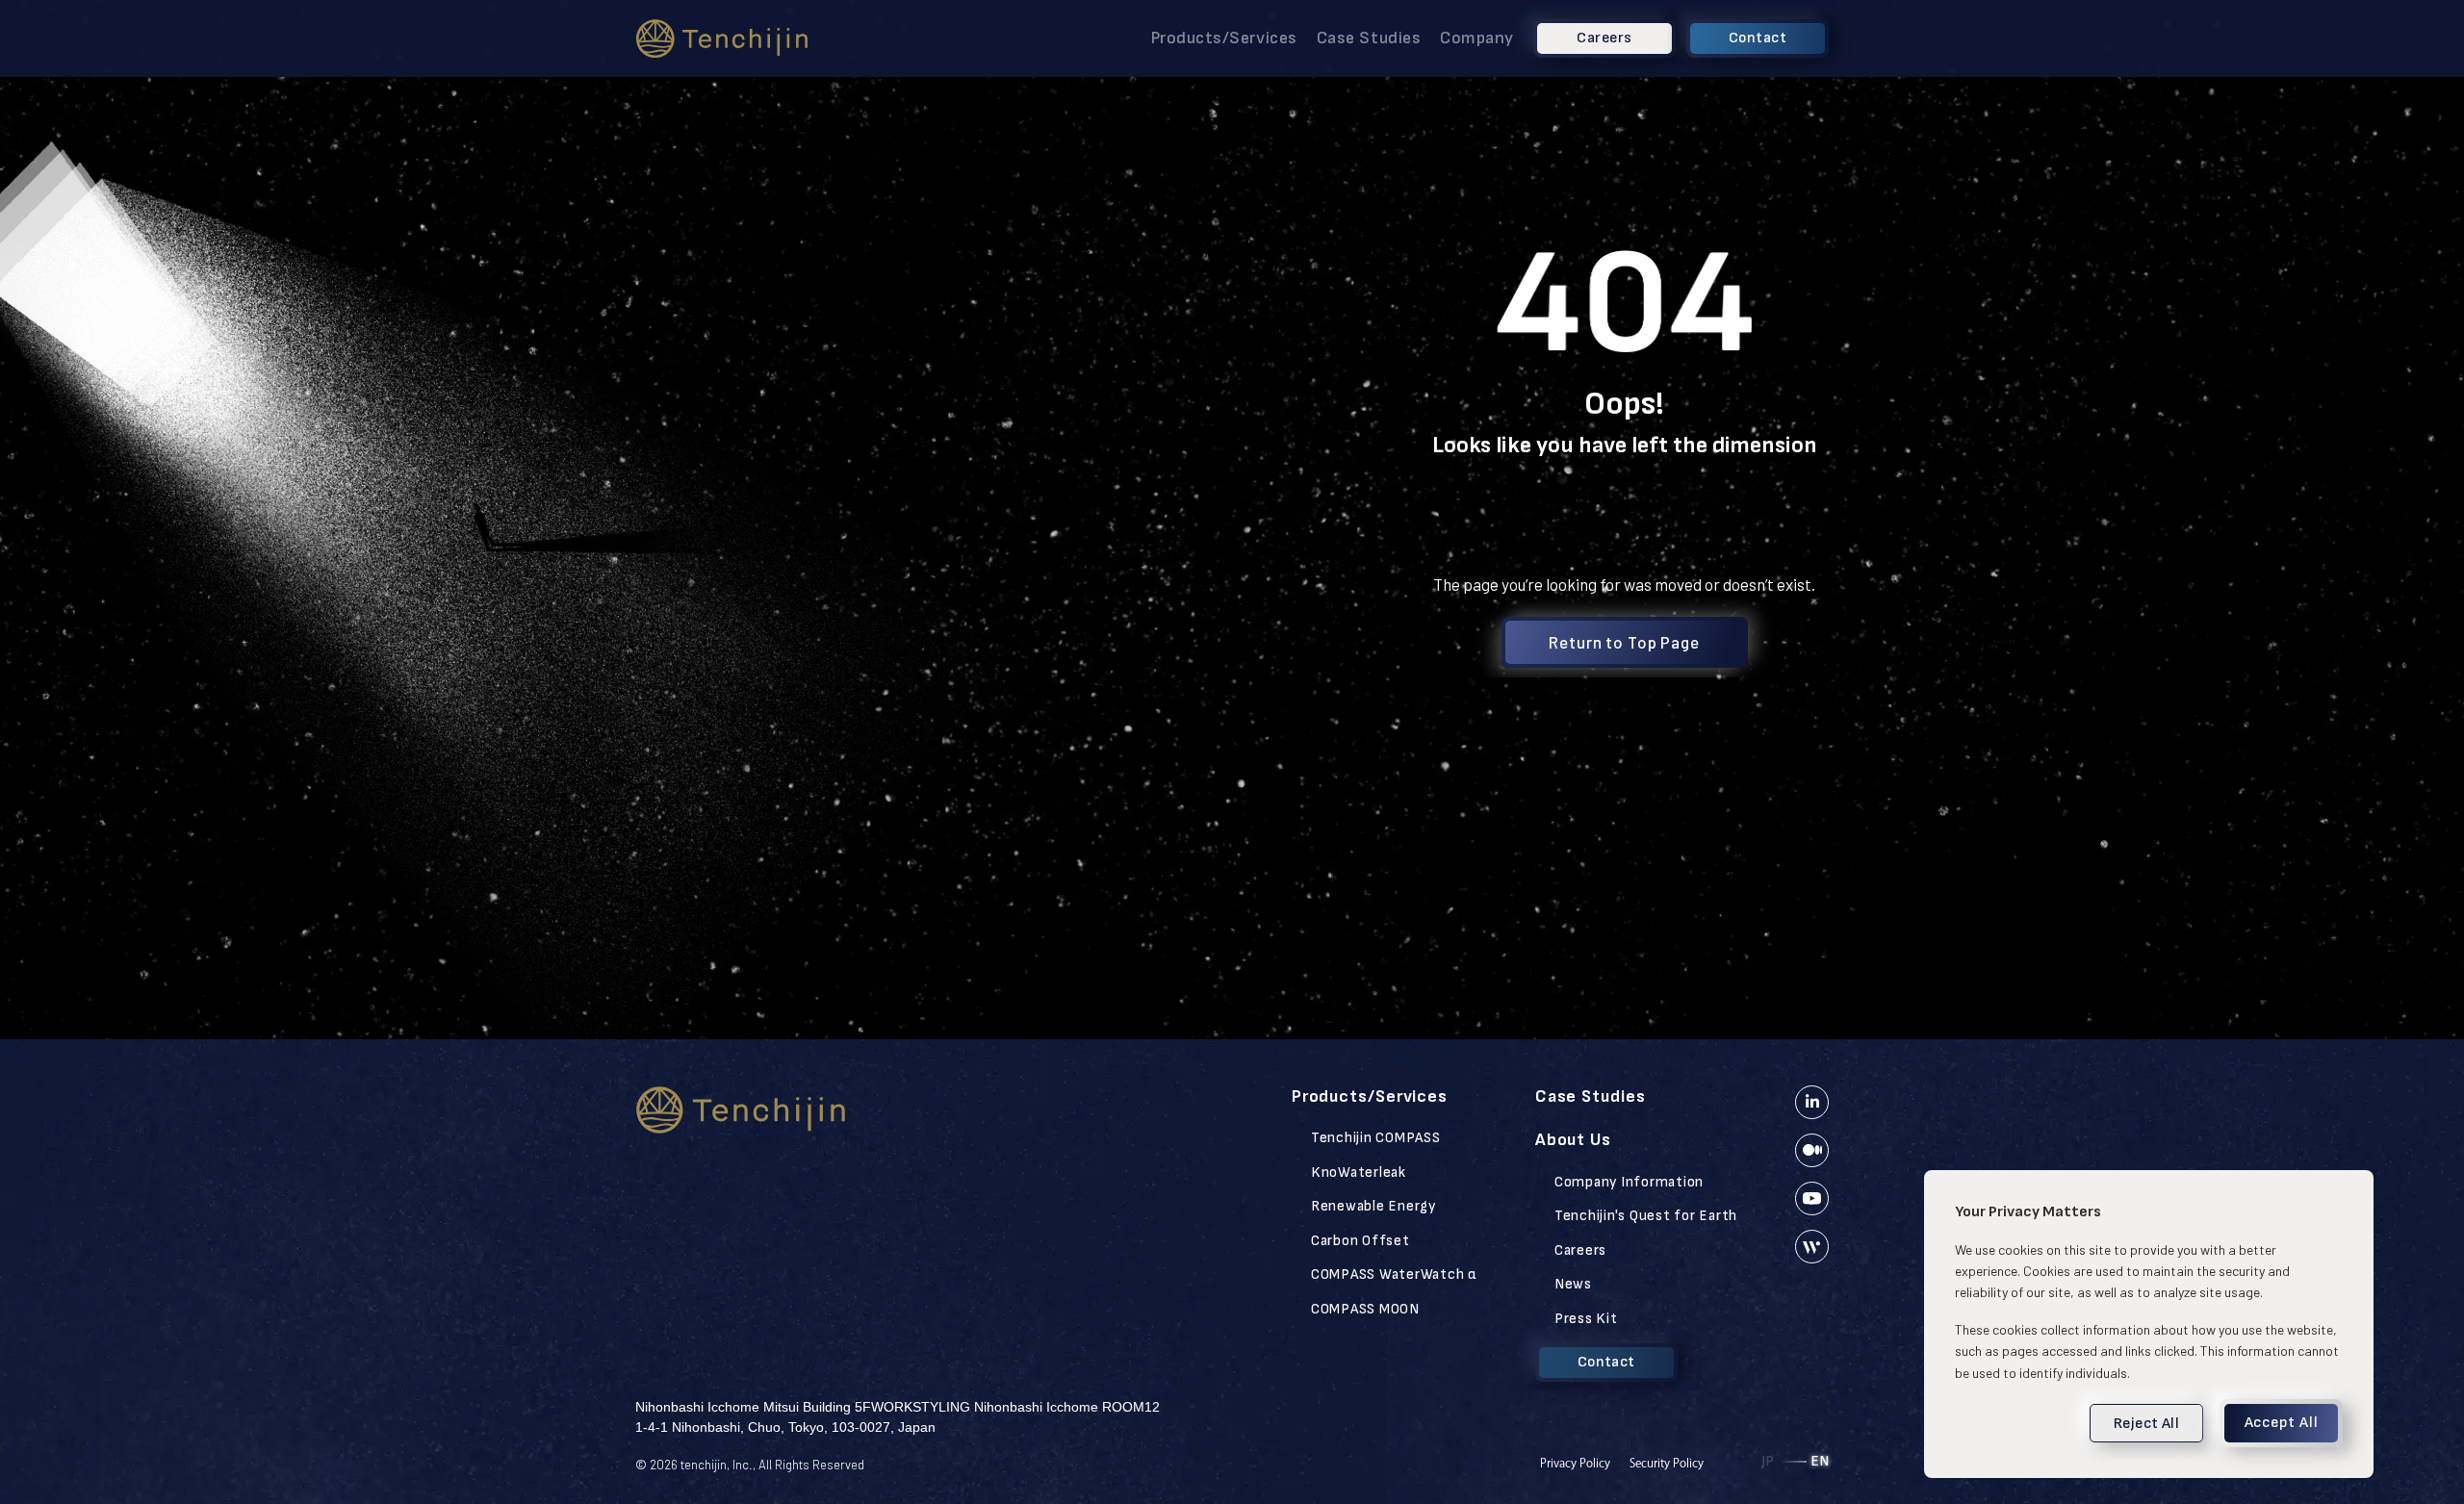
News (1573, 1284)
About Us (1573, 1140)
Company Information (1629, 1182)
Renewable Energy (1373, 1206)
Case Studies (1369, 38)
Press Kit (1586, 1319)
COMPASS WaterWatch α (1394, 1275)
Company (1477, 38)
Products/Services (1224, 38)
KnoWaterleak (1359, 1173)
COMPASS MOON (1365, 1309)
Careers (1580, 1250)
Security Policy (1667, 1463)
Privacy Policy (1575, 1463)
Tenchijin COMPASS (1376, 1138)
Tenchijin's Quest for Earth (1646, 1216)
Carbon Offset (1360, 1241)
